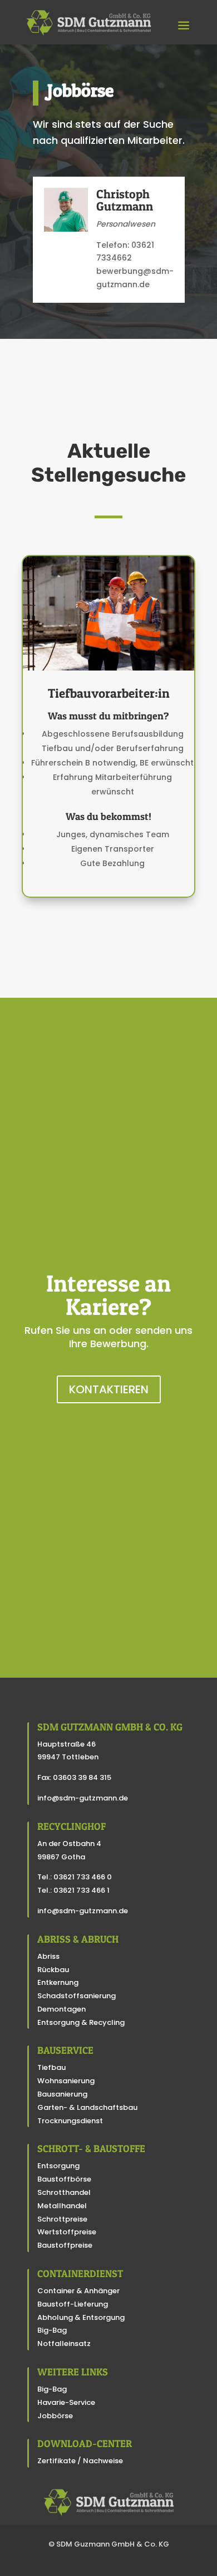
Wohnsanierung (66, 2081)
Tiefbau (51, 2067)
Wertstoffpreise (67, 2232)
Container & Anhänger (78, 2291)
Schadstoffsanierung (77, 1996)
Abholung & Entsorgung (81, 2317)
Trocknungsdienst (70, 2121)
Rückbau (53, 1970)
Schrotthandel (64, 2192)
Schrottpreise (62, 2219)
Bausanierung (62, 2094)
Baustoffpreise (65, 2245)
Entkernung (58, 1982)
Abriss (48, 1956)
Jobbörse (55, 2416)
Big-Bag (52, 2330)
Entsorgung (58, 2166)
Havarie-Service (66, 2402)
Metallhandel (62, 2206)
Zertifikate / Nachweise (80, 2461)
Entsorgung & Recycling (81, 2022)
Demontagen (61, 2009)
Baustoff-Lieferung (73, 2304)
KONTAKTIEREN (109, 1389)
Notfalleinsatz (64, 2344)
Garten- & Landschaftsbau (87, 2107)
